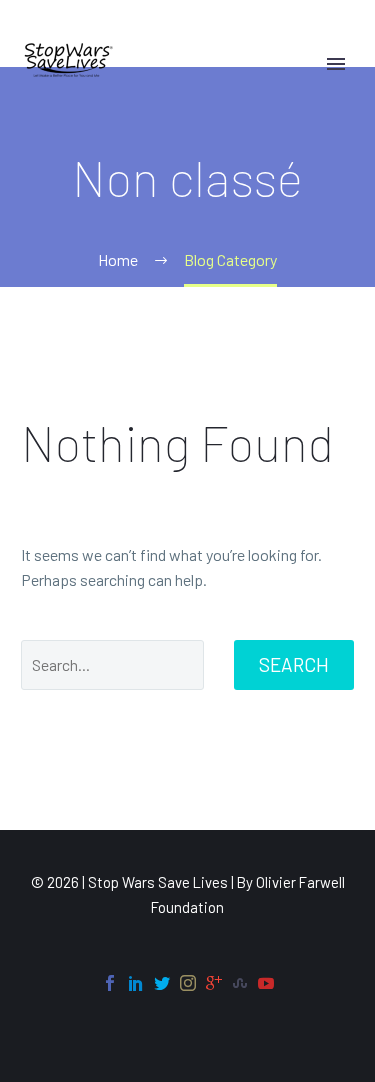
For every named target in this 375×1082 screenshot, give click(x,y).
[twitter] (162, 983)
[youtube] (266, 983)
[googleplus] (214, 983)
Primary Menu (336, 64)
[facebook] (110, 983)
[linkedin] (136, 983)
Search (294, 664)
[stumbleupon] (240, 983)
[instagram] (188, 983)
